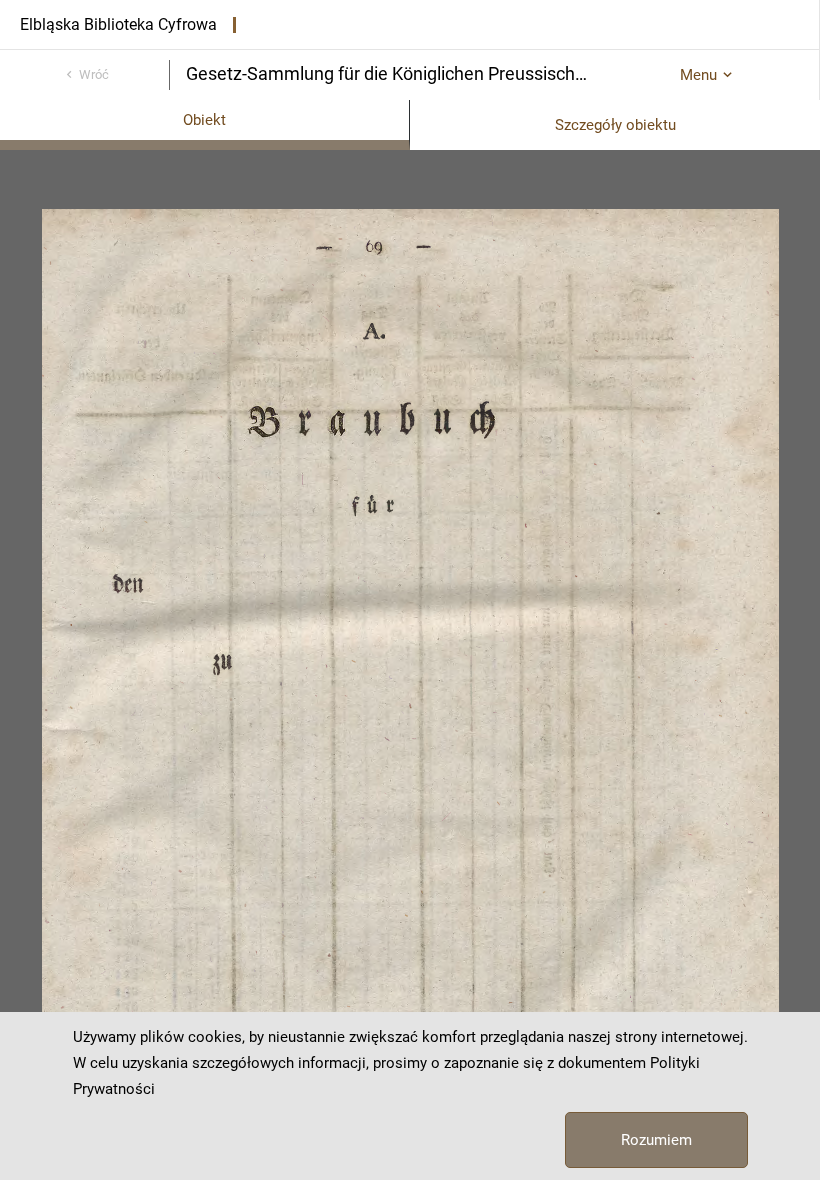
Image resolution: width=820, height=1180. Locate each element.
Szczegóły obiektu (615, 125)
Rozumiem (656, 1140)
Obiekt (204, 120)
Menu (698, 75)
